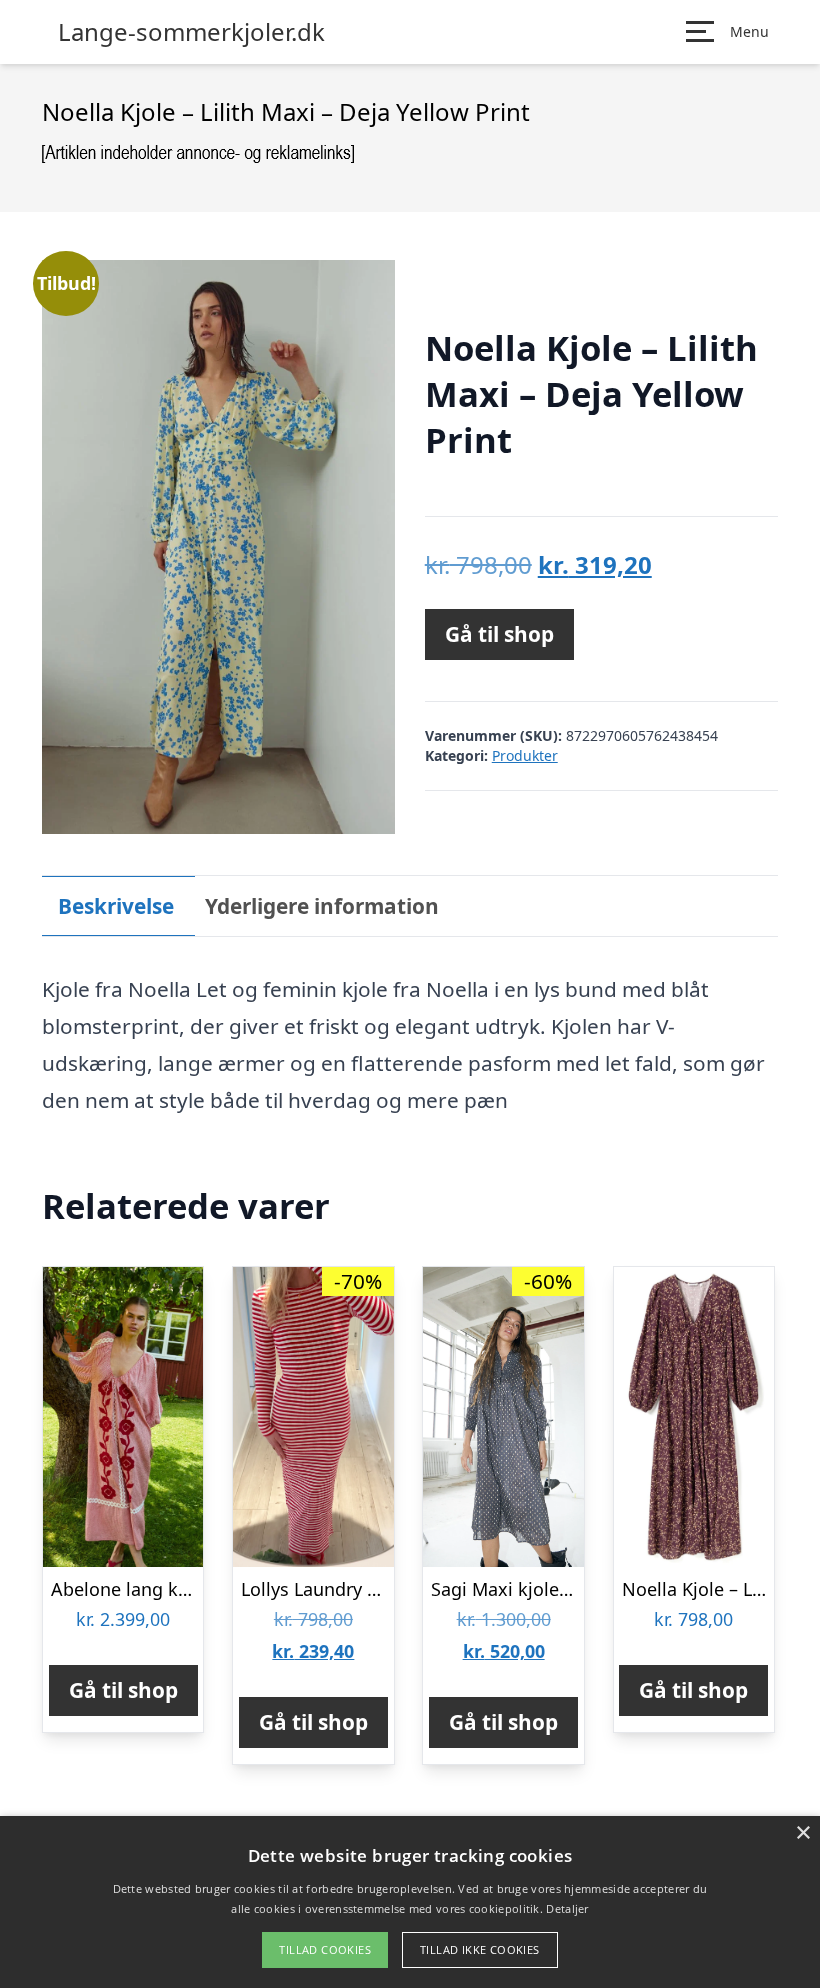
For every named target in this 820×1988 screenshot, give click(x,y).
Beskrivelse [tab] (116, 906)
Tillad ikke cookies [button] (480, 1949)
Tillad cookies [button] (325, 1949)
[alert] (410, 1902)
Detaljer (567, 1908)
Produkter (525, 755)
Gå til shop (499, 634)
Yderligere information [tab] (322, 906)
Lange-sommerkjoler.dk (191, 32)
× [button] (802, 1833)
